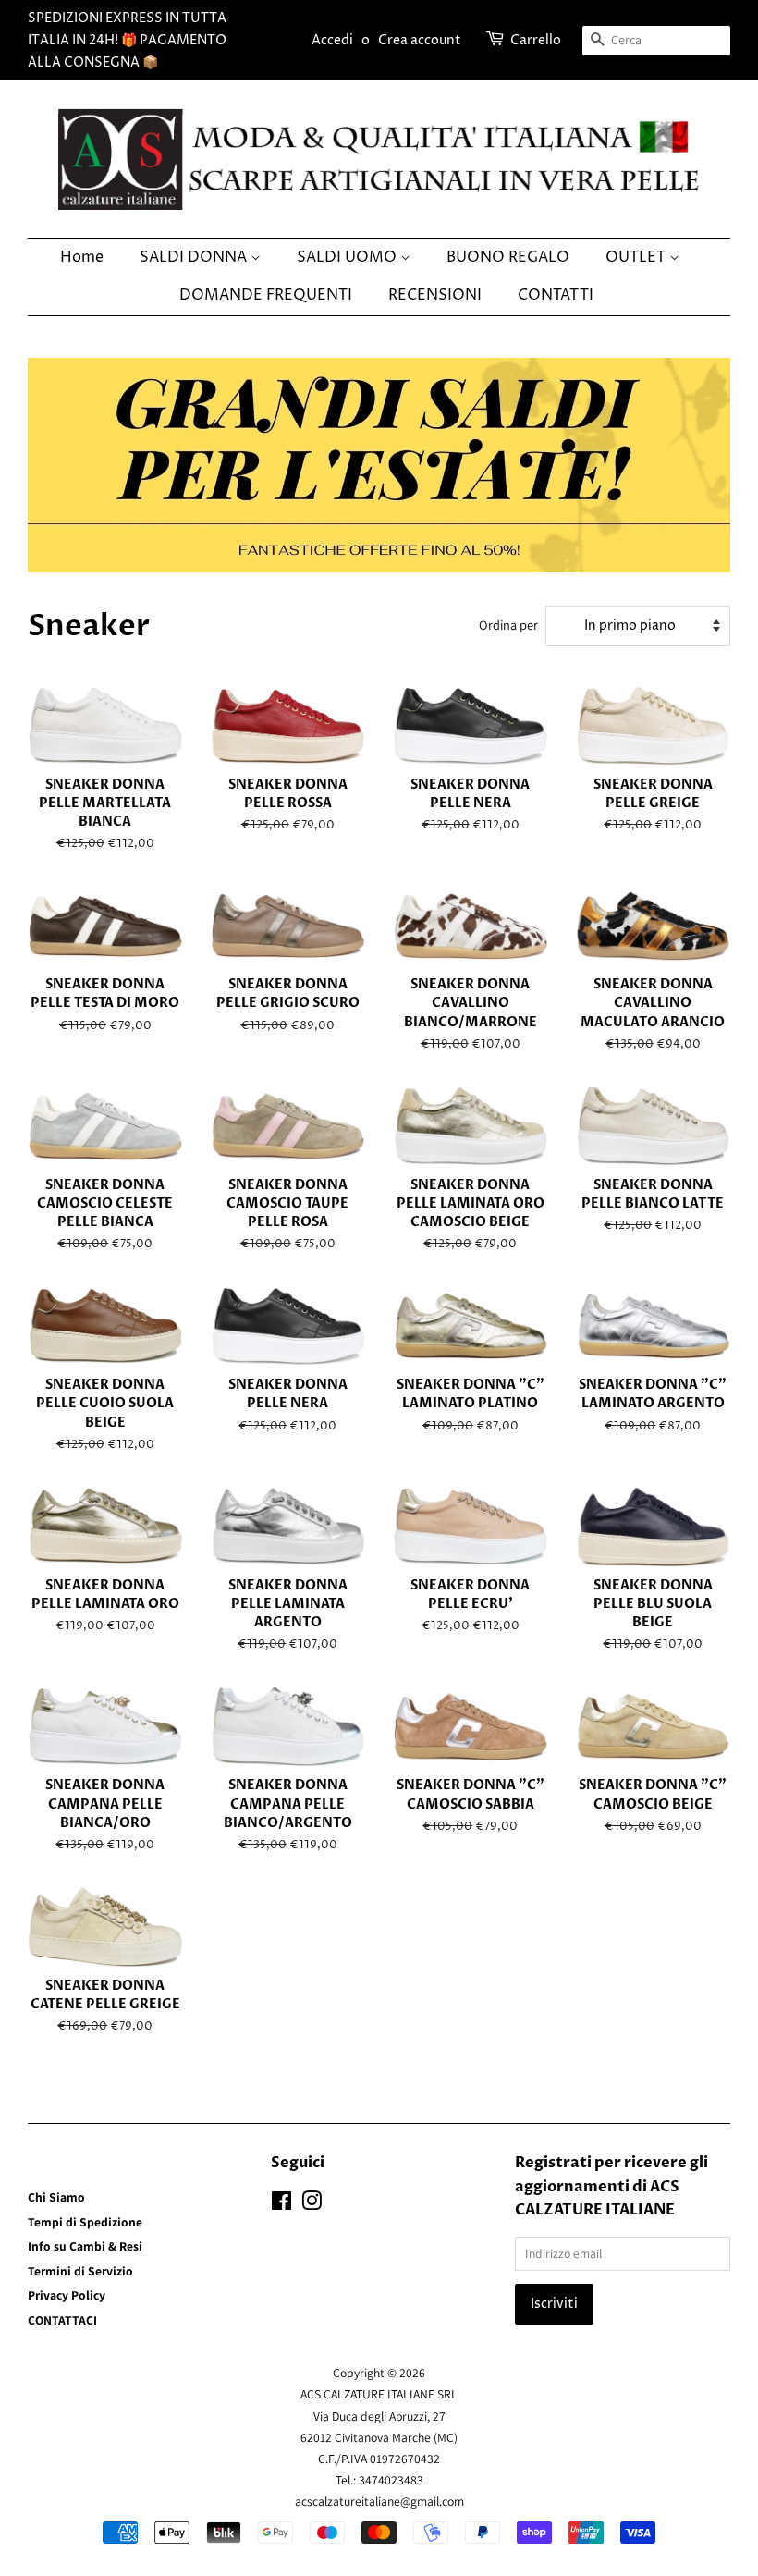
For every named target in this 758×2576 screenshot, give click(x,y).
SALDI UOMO (348, 257)
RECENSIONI (435, 295)
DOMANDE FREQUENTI (266, 295)
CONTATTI (556, 295)
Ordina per (508, 625)
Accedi (332, 40)
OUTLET (637, 257)
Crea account (420, 40)
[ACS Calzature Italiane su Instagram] (312, 2204)
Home (82, 257)
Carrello (536, 40)
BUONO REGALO (508, 257)
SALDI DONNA (195, 257)
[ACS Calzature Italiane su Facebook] (281, 2204)
